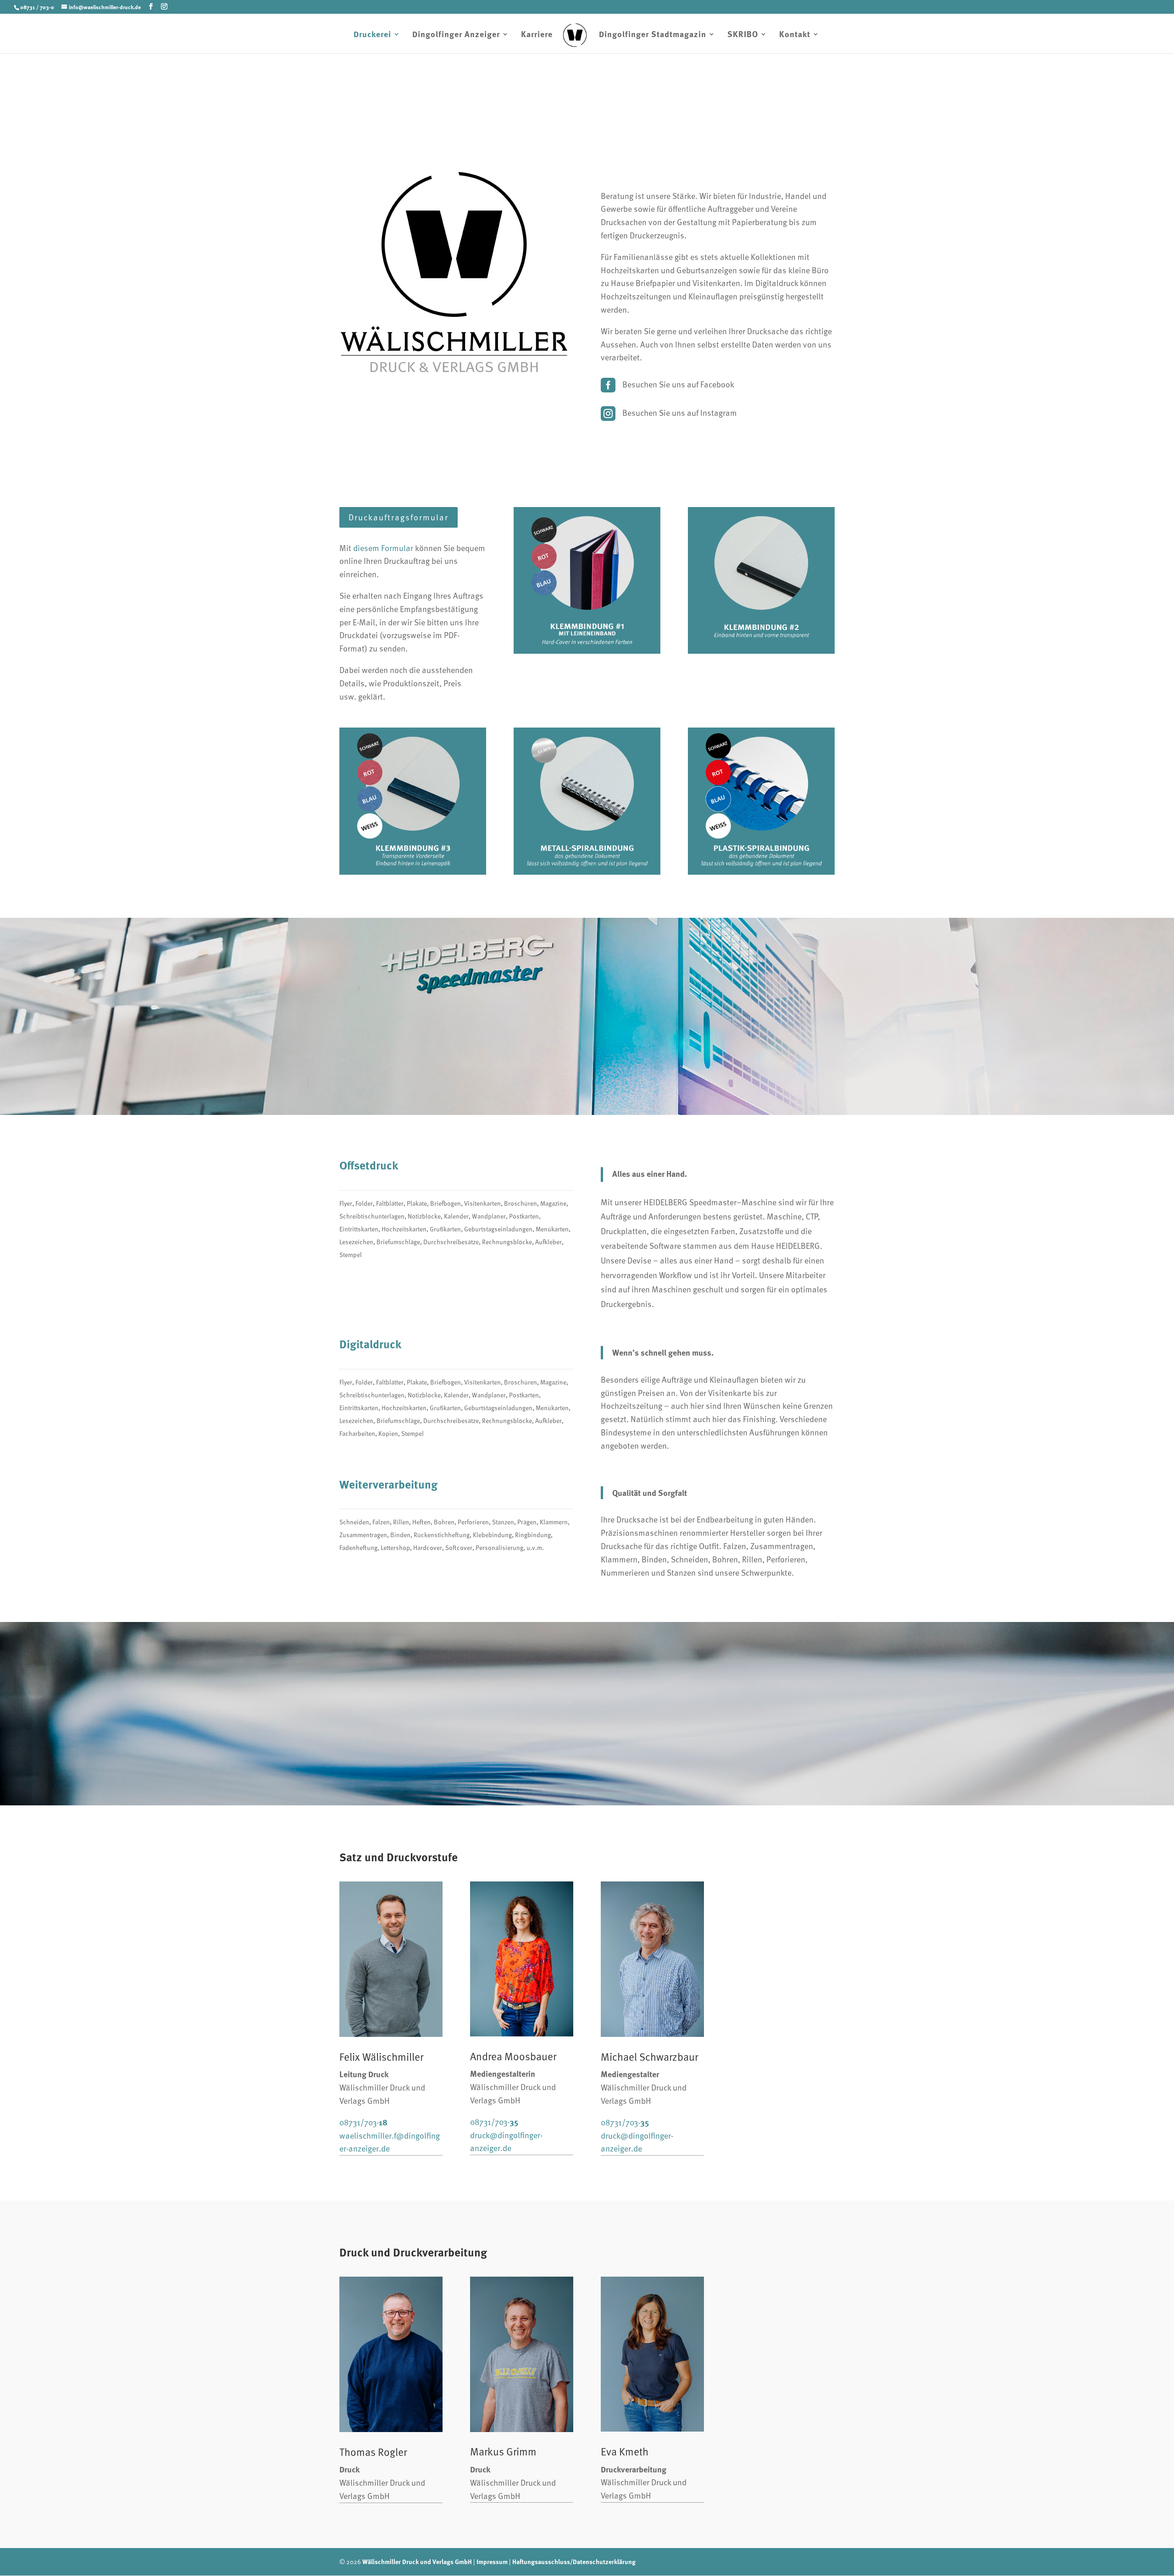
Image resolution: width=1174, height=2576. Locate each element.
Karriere (537, 35)
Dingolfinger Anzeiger (456, 35)
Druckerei (372, 35)
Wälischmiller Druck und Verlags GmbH (417, 2561)
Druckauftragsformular (399, 517)
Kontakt (795, 35)
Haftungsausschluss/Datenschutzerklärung (574, 2561)
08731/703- (363, 2122)
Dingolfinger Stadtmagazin (653, 35)
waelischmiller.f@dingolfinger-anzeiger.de (390, 2142)
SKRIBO (743, 35)
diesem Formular (383, 548)
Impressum (492, 2561)
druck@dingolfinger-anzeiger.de (506, 2141)
